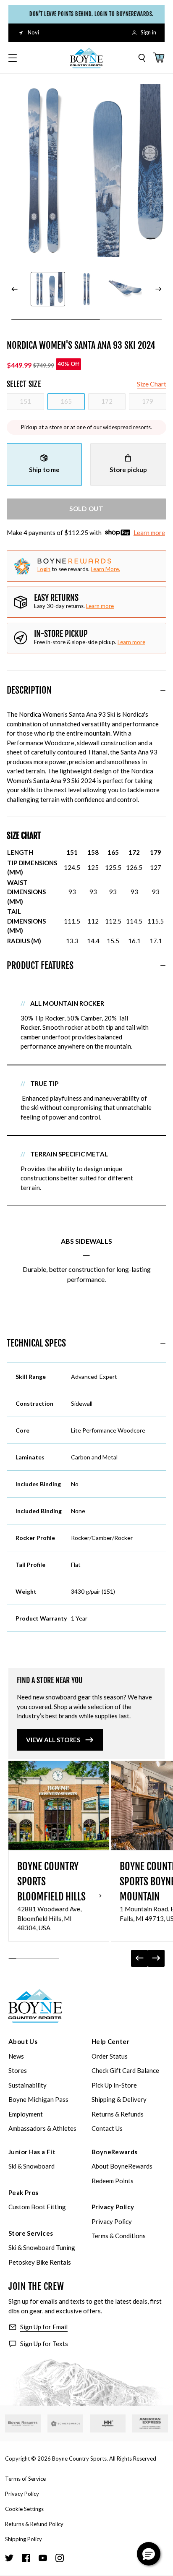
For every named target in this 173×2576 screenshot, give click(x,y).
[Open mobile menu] (13, 58)
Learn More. (105, 569)
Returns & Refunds (118, 2114)
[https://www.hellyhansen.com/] (108, 2424)
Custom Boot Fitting (37, 2207)
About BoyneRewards (122, 2166)
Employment (26, 2114)
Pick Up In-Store (114, 2085)
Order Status (110, 2056)
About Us (23, 2041)
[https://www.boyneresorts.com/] (23, 2423)
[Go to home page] (35, 2006)
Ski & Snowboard (31, 2166)
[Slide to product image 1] (48, 289)
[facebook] (26, 2558)
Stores (18, 2070)
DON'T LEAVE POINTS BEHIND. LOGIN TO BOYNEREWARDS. (89, 14)
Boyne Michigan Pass (38, 2099)
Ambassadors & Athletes (42, 2128)
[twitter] (9, 2558)
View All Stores (53, 1740)
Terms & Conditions (119, 2236)
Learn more (149, 532)
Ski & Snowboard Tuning (42, 2247)
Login (44, 569)
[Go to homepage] (86, 58)
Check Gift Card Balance (125, 2070)
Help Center (110, 2041)
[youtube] (43, 2558)
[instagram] (60, 2558)
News (16, 2056)
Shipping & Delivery (119, 2099)
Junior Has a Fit (32, 2152)
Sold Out (86, 509)
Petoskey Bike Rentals (40, 2262)
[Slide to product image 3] (125, 289)
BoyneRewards (115, 2152)
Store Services (31, 2233)
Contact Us (107, 2128)
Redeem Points (113, 2181)
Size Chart (152, 384)
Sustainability (28, 2085)
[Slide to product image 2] (86, 289)
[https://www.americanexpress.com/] (150, 2424)
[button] (149, 2554)
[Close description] (163, 690)
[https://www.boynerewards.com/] (65, 2424)
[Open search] (142, 58)
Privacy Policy (113, 2207)
